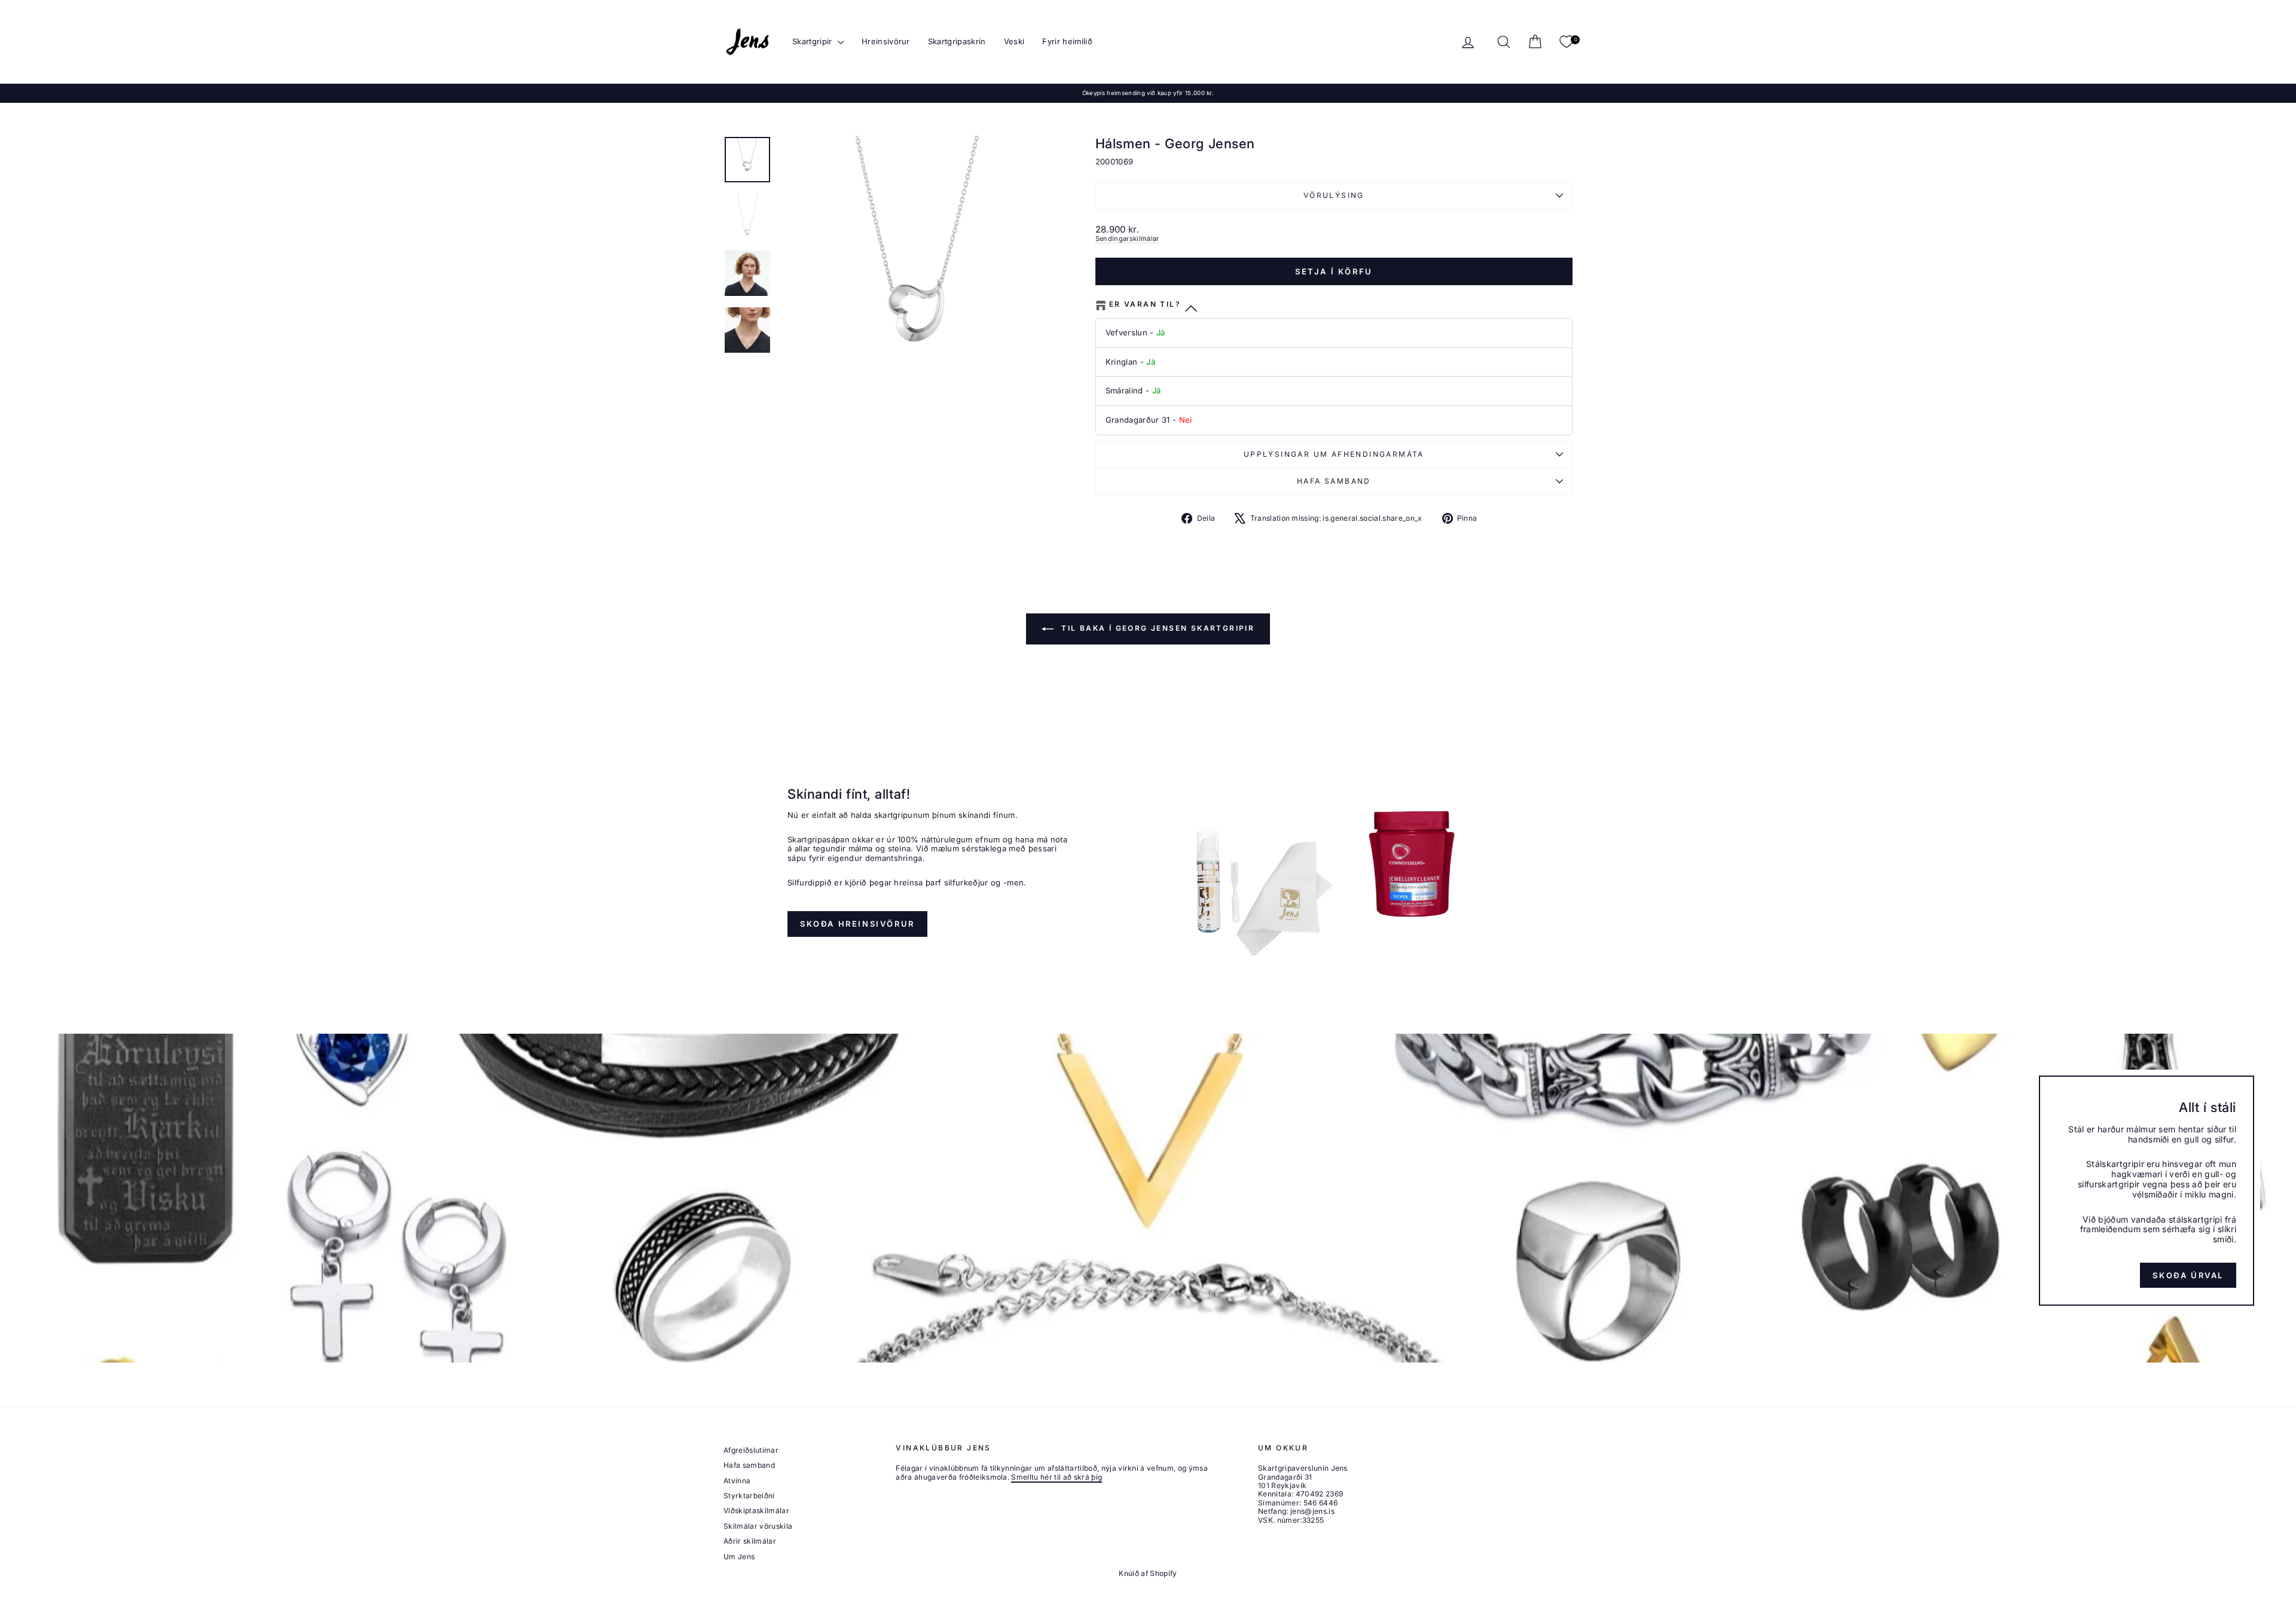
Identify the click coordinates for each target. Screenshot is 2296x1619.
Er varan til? (1145, 304)
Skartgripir (813, 41)
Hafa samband (1334, 481)
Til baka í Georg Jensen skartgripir (1156, 628)
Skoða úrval (2188, 1275)
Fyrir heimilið (1067, 41)
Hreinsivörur (886, 41)
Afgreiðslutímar (751, 1450)
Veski (1014, 41)
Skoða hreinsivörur (857, 924)
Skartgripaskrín (957, 41)
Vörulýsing (1334, 195)
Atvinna (737, 1481)
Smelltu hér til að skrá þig (1057, 1477)
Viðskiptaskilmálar (756, 1510)
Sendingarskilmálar (1127, 239)
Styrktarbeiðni (749, 1496)
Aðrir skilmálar (750, 1541)
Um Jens (739, 1557)
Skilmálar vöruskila (758, 1526)
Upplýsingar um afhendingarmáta (1334, 454)
